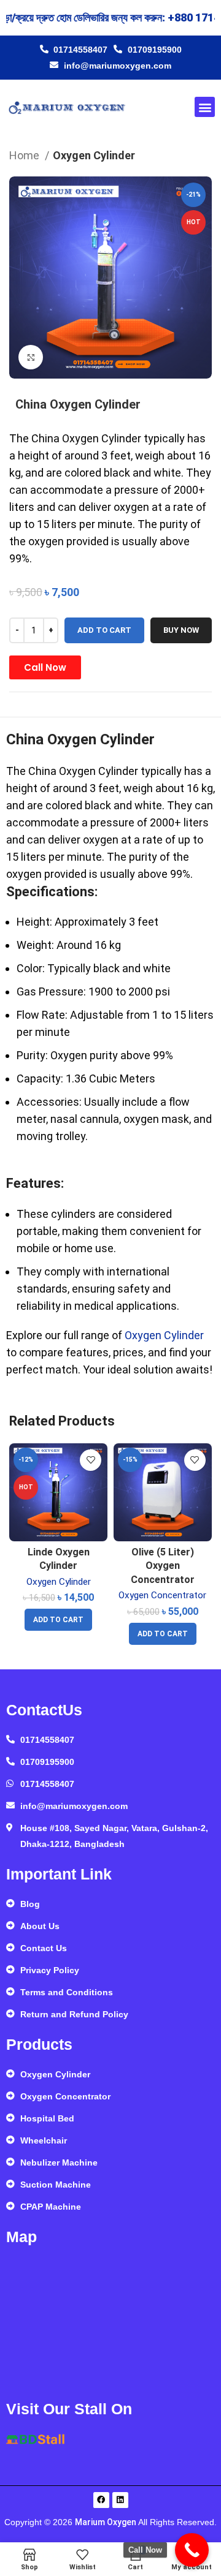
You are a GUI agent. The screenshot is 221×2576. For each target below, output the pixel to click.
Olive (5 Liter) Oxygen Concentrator (163, 1566)
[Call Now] (192, 2550)
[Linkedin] (120, 2500)
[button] (205, 107)
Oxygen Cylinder (94, 155)
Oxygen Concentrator (162, 1595)
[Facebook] (101, 2500)
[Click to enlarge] (31, 357)
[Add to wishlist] (91, 1460)
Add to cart (104, 630)
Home (25, 155)
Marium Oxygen (106, 2522)
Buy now (181, 630)
